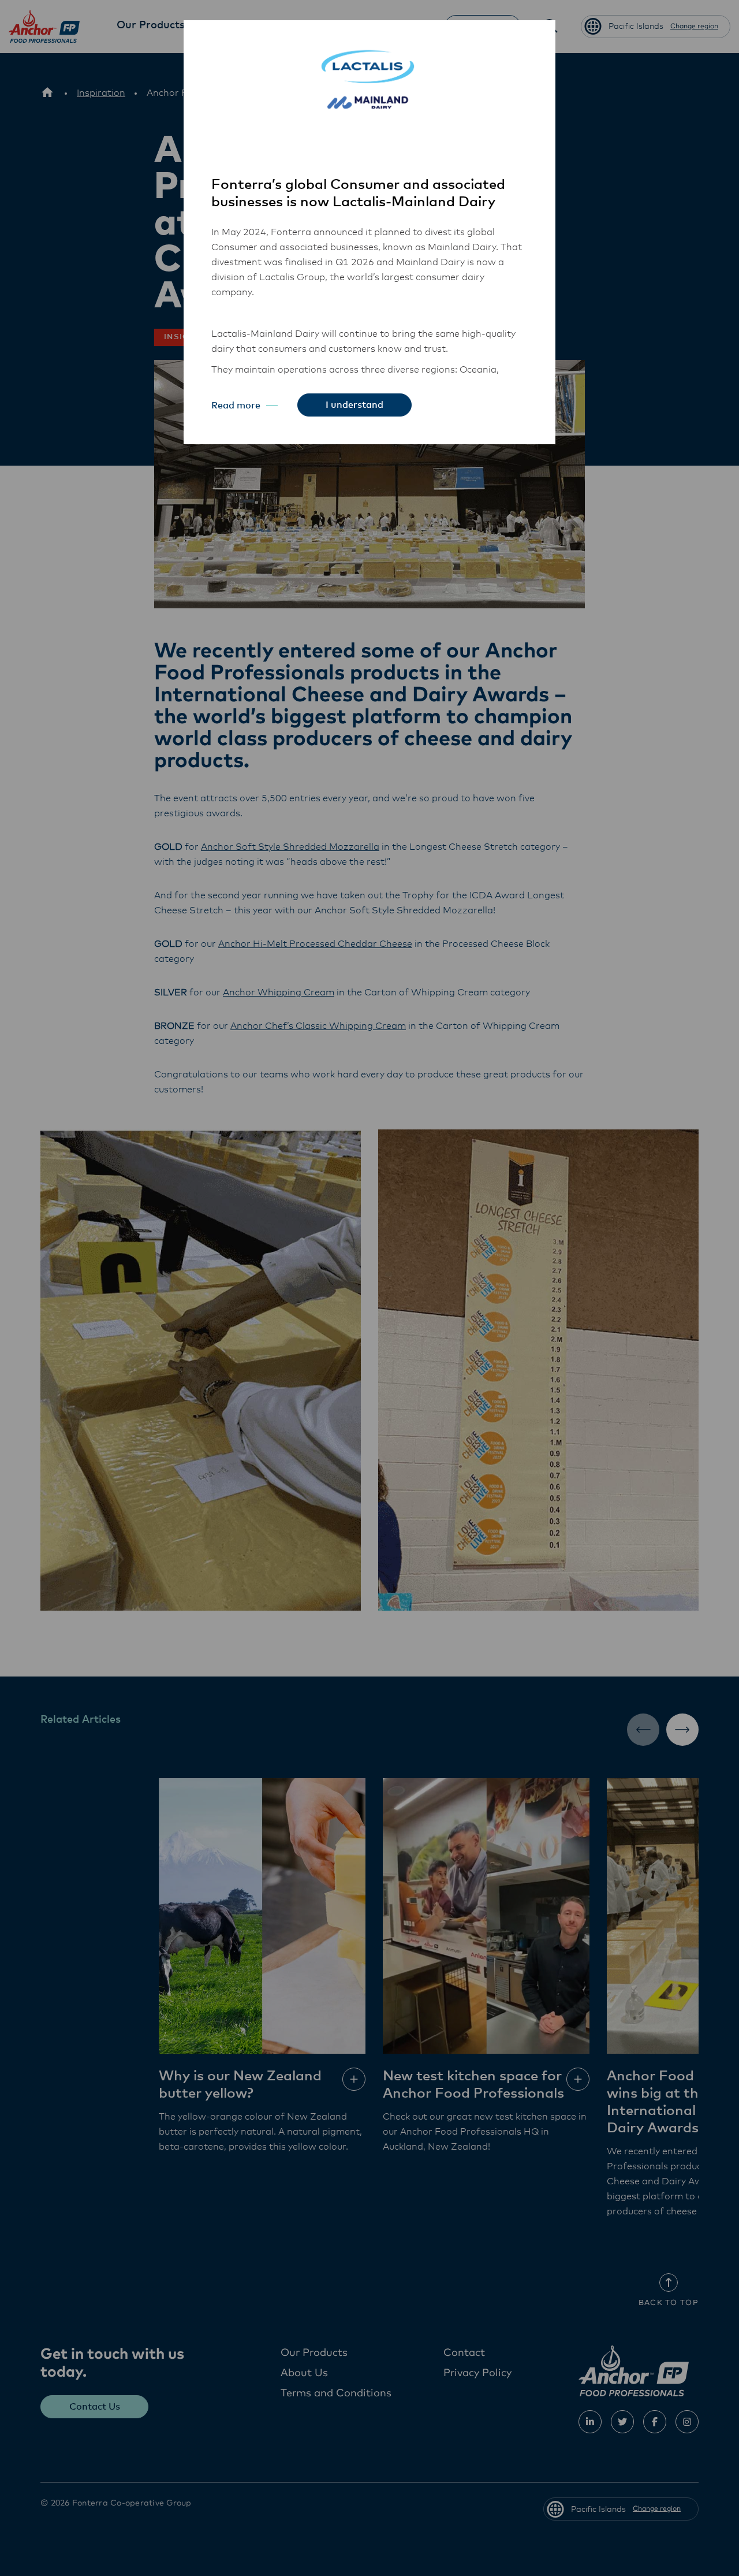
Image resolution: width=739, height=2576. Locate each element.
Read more (236, 406)
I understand (354, 405)
